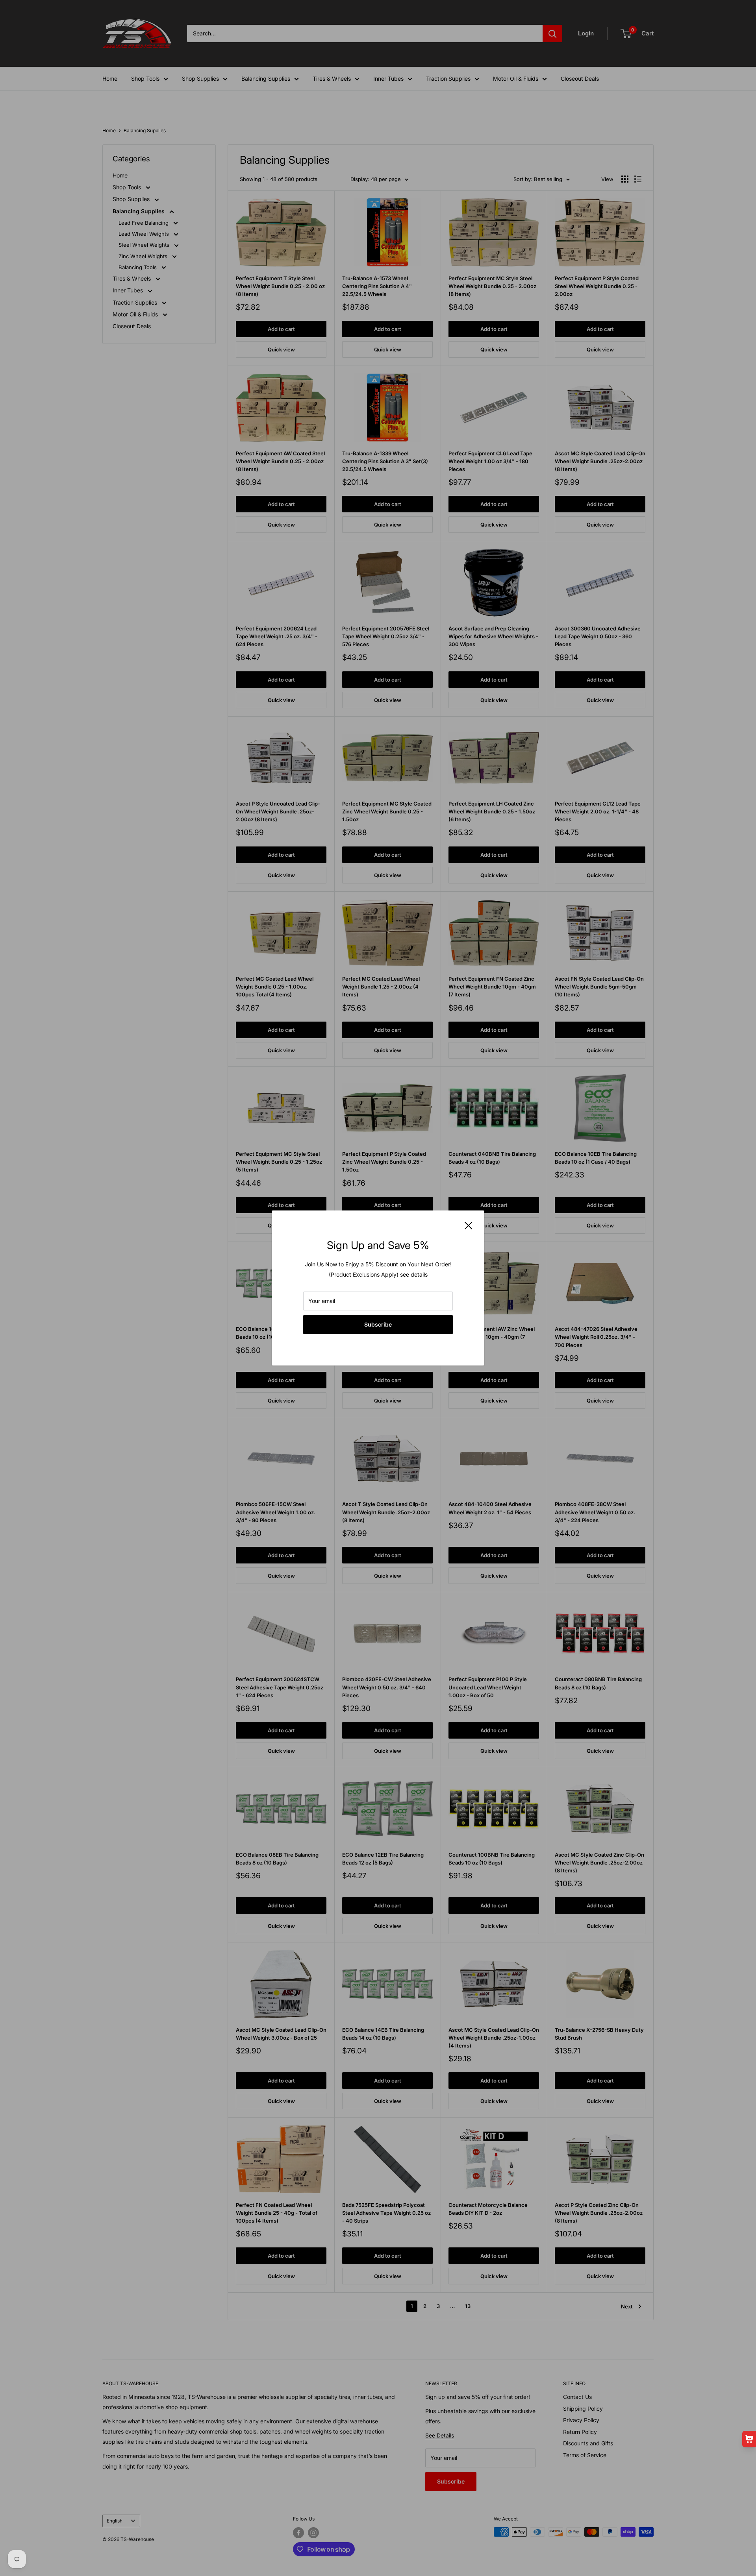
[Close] (469, 1225)
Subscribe (378, 1324)
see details (414, 1274)
